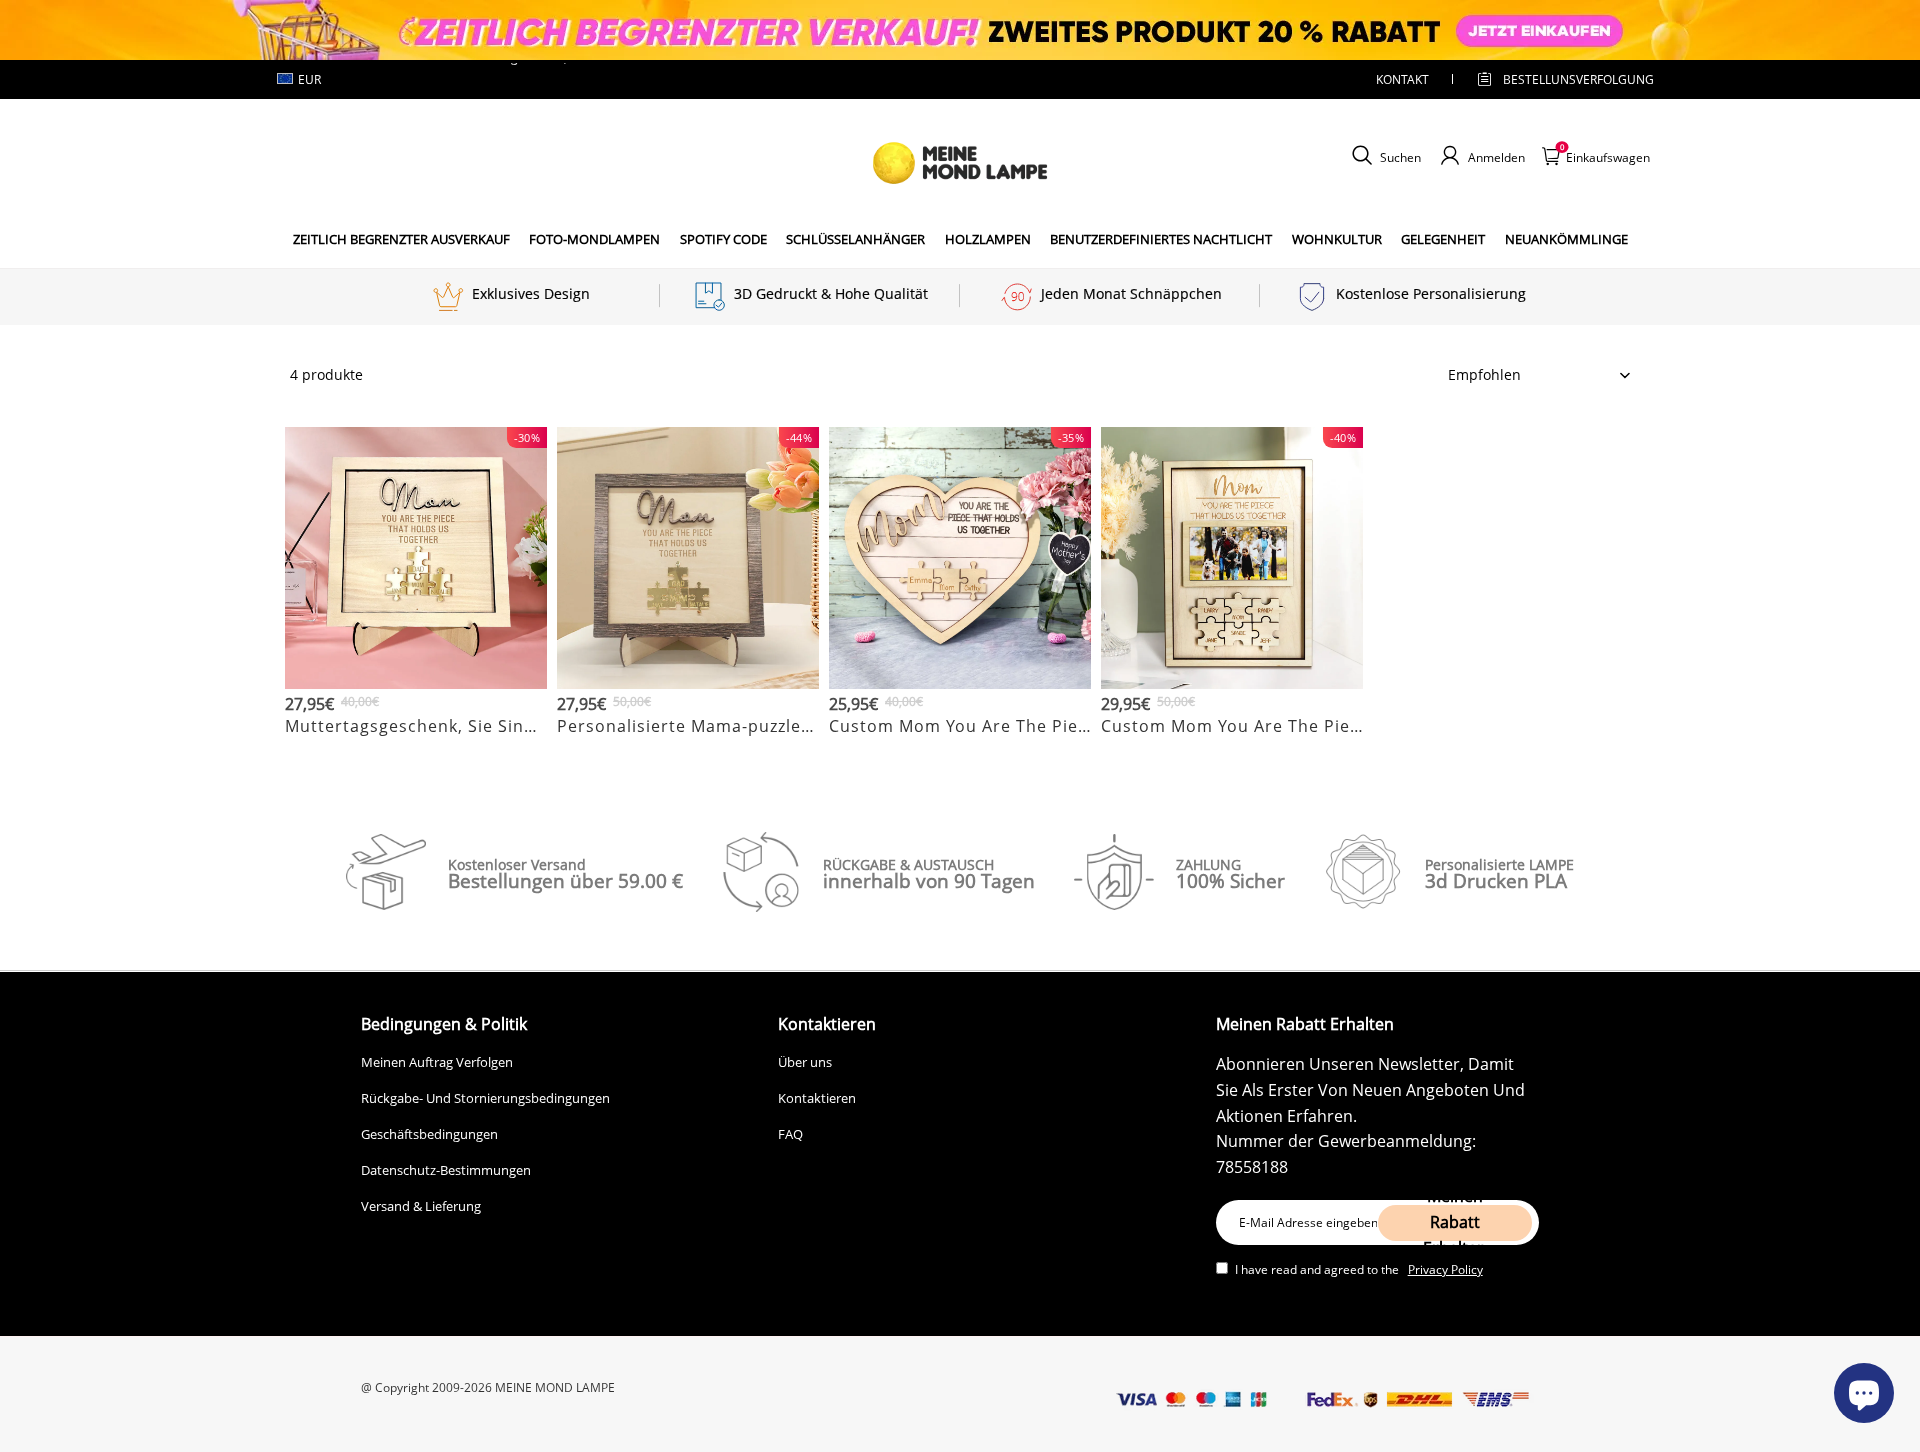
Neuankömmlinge (1566, 239)
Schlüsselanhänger (855, 239)
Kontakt (1402, 79)
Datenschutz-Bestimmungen (446, 1170)
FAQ (790, 1134)
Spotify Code (723, 239)
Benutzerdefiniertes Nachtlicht (1161, 239)
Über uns (805, 1062)
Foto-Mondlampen (594, 239)
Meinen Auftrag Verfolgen (437, 1062)
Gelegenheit (1443, 239)
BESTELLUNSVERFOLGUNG (1561, 79)
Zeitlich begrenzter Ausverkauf (401, 239)
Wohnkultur (1337, 239)
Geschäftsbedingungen (429, 1134)
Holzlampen (988, 239)
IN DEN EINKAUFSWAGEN (416, 750)
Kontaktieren (817, 1098)
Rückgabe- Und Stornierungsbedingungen (485, 1098)
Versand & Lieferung (421, 1206)
